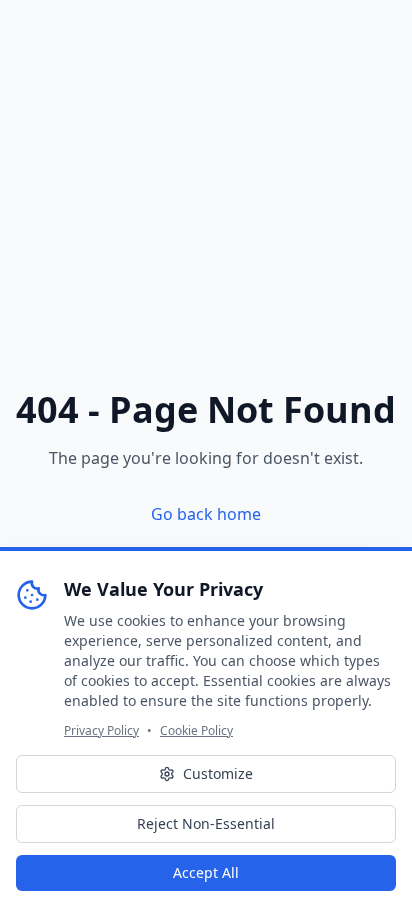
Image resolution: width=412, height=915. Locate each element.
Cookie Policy (196, 731)
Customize (218, 773)
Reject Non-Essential (206, 823)
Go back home (206, 514)
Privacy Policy (101, 731)
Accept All (206, 872)
